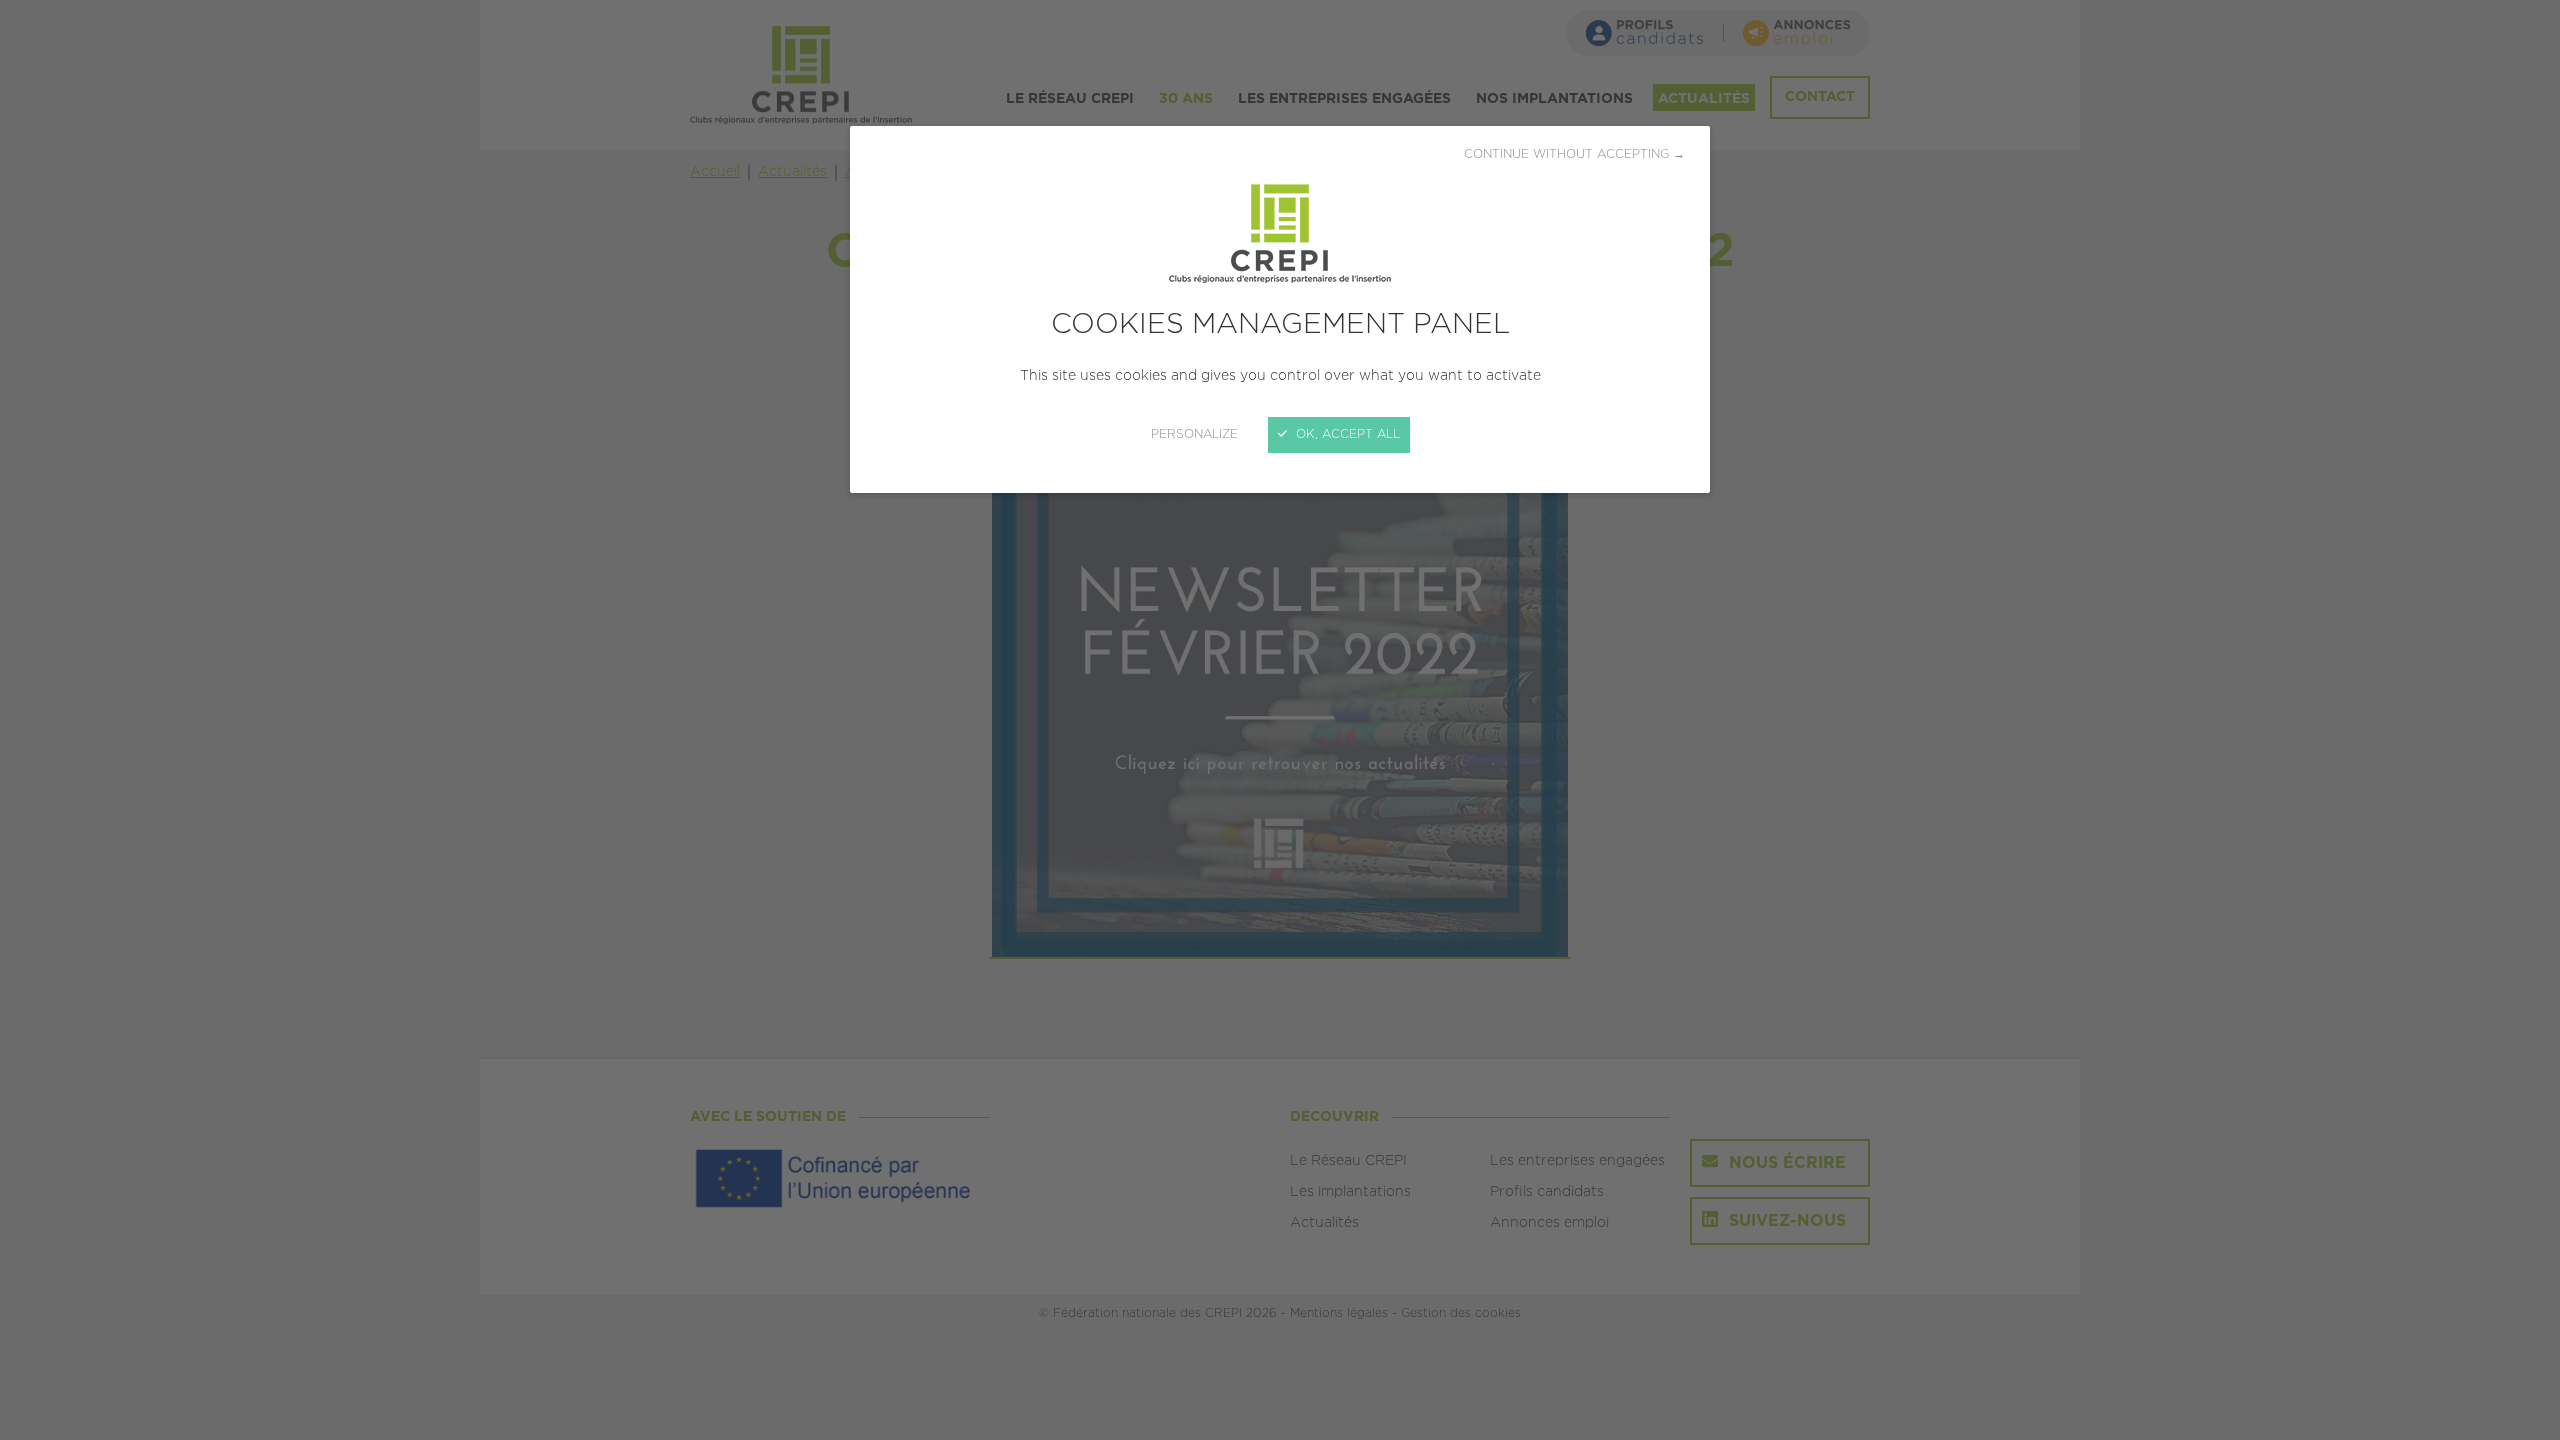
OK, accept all (1346, 434)
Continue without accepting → (1574, 154)
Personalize (1194, 434)
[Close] (1280, 720)
